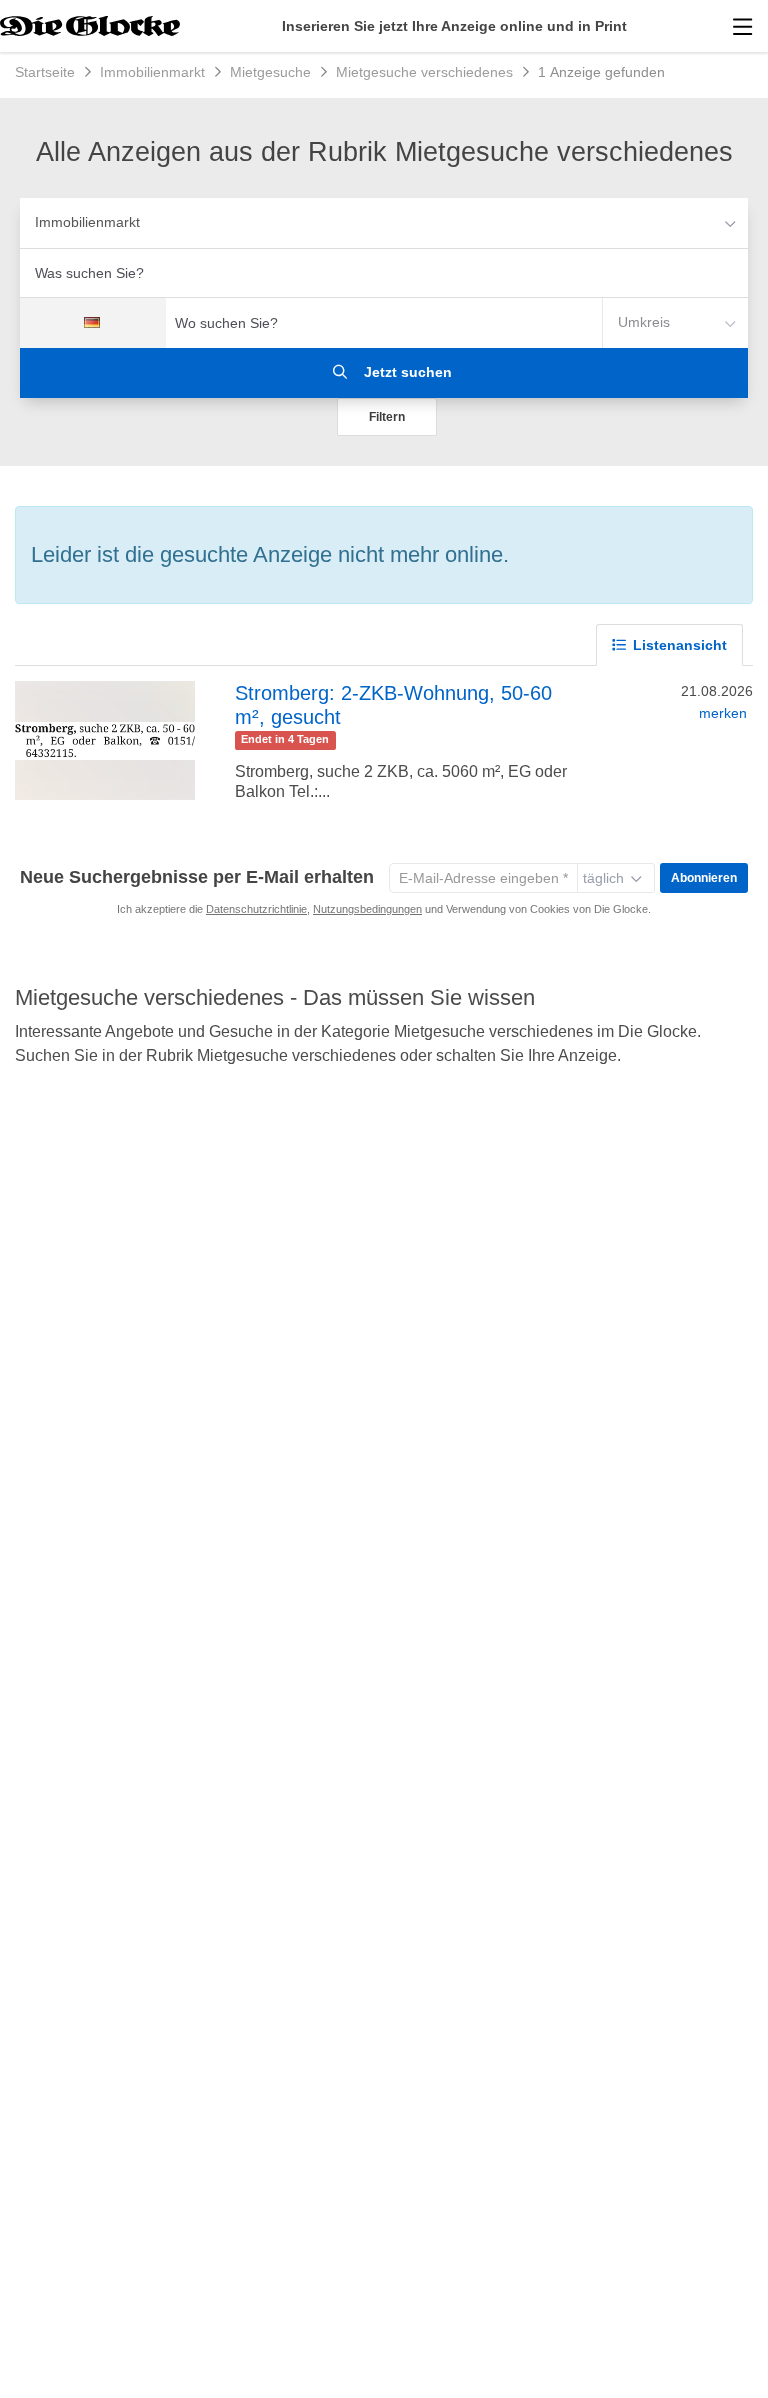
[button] (387, 417)
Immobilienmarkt (87, 222)
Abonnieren (704, 878)
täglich (603, 878)
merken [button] (723, 713)
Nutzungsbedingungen (367, 909)
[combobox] (384, 273)
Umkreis (644, 322)
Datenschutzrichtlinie (256, 909)
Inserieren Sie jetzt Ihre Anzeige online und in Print (454, 26)
